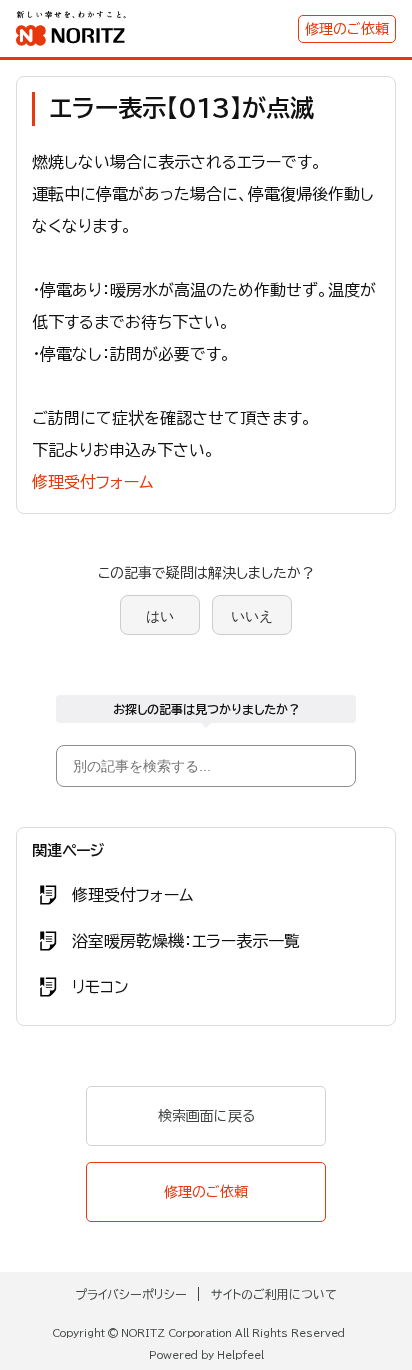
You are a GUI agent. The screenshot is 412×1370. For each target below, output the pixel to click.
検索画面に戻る (206, 1116)
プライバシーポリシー (131, 1294)
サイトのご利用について (274, 1294)
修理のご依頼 (347, 29)
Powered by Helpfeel (206, 1355)
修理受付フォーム (92, 482)
